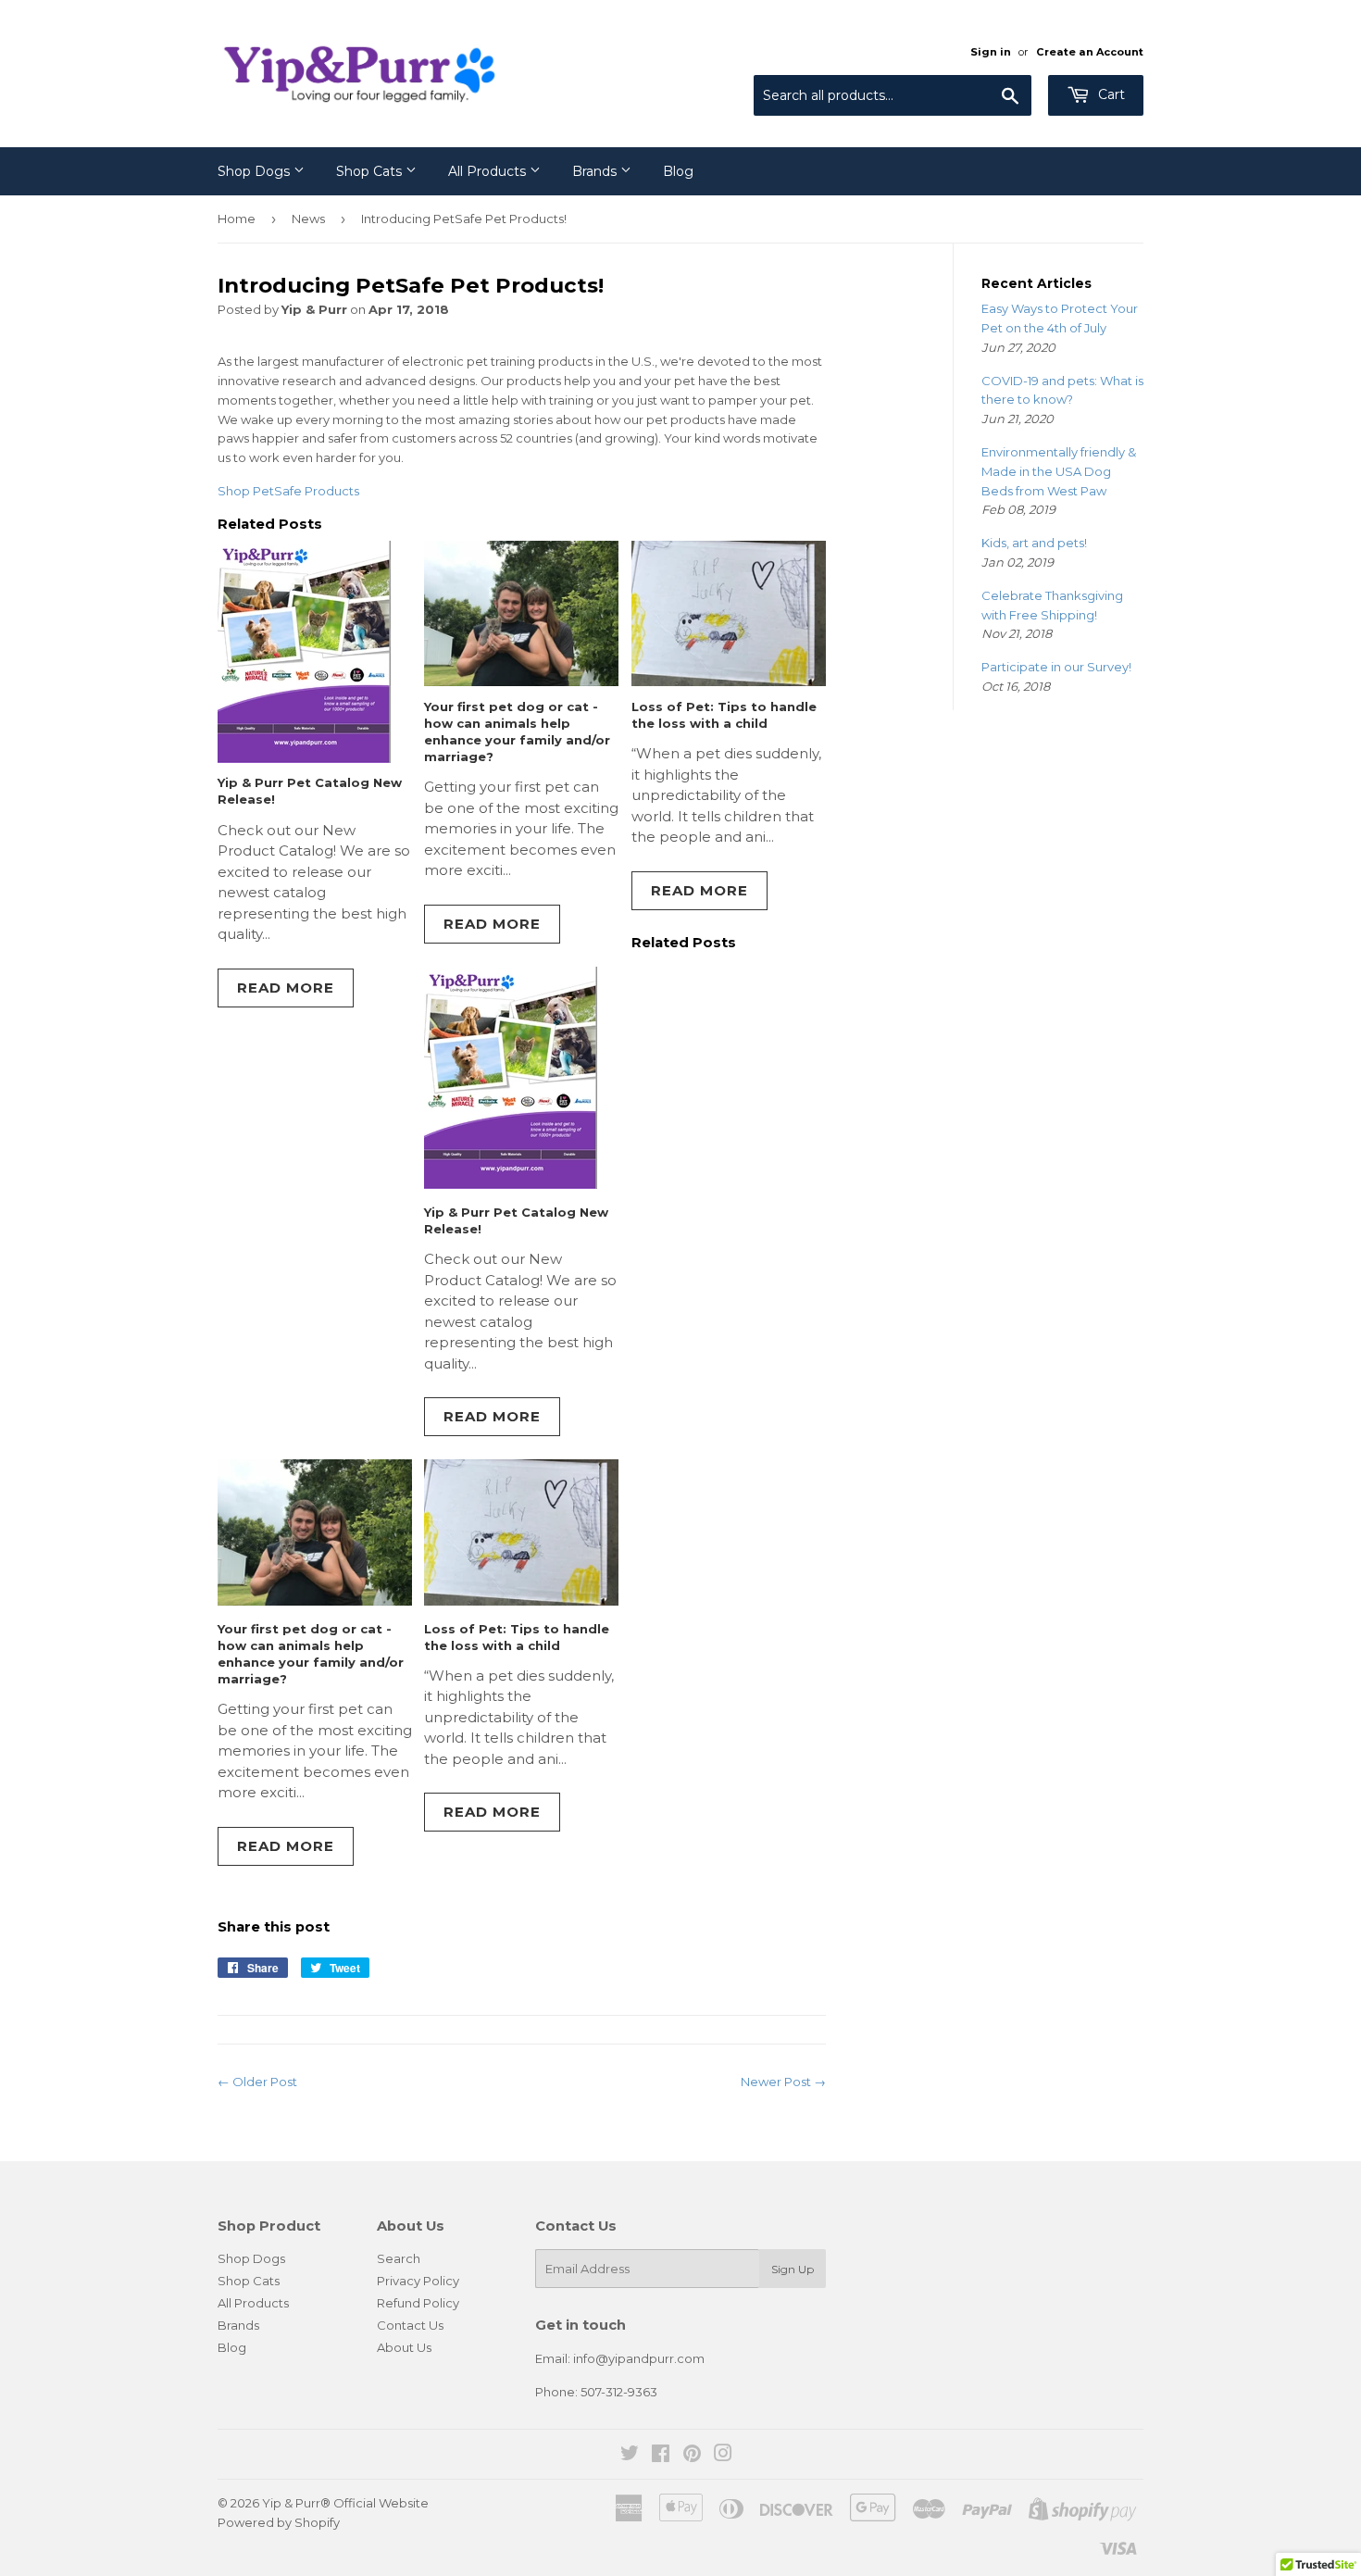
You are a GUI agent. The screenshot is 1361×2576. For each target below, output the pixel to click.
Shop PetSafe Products (288, 491)
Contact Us (410, 2325)
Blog (678, 171)
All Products (489, 171)
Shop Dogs (256, 171)
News (308, 219)
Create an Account (1090, 52)
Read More (286, 988)
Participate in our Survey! (1056, 667)
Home (237, 219)
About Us (404, 2347)
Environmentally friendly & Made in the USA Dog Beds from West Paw (1059, 471)
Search (399, 2258)
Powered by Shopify (279, 2522)
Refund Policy (418, 2303)
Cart (1110, 94)
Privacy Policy (418, 2281)
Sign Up (793, 2269)
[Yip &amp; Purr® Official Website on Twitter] (630, 2456)
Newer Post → (783, 2082)
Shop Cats (371, 171)
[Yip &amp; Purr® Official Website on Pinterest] (692, 2456)
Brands (596, 171)
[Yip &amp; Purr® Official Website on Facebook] (661, 2456)
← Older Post (257, 2082)
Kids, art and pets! (1034, 543)
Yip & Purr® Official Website (345, 2503)
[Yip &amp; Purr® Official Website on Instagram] (723, 2456)
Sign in (991, 52)
